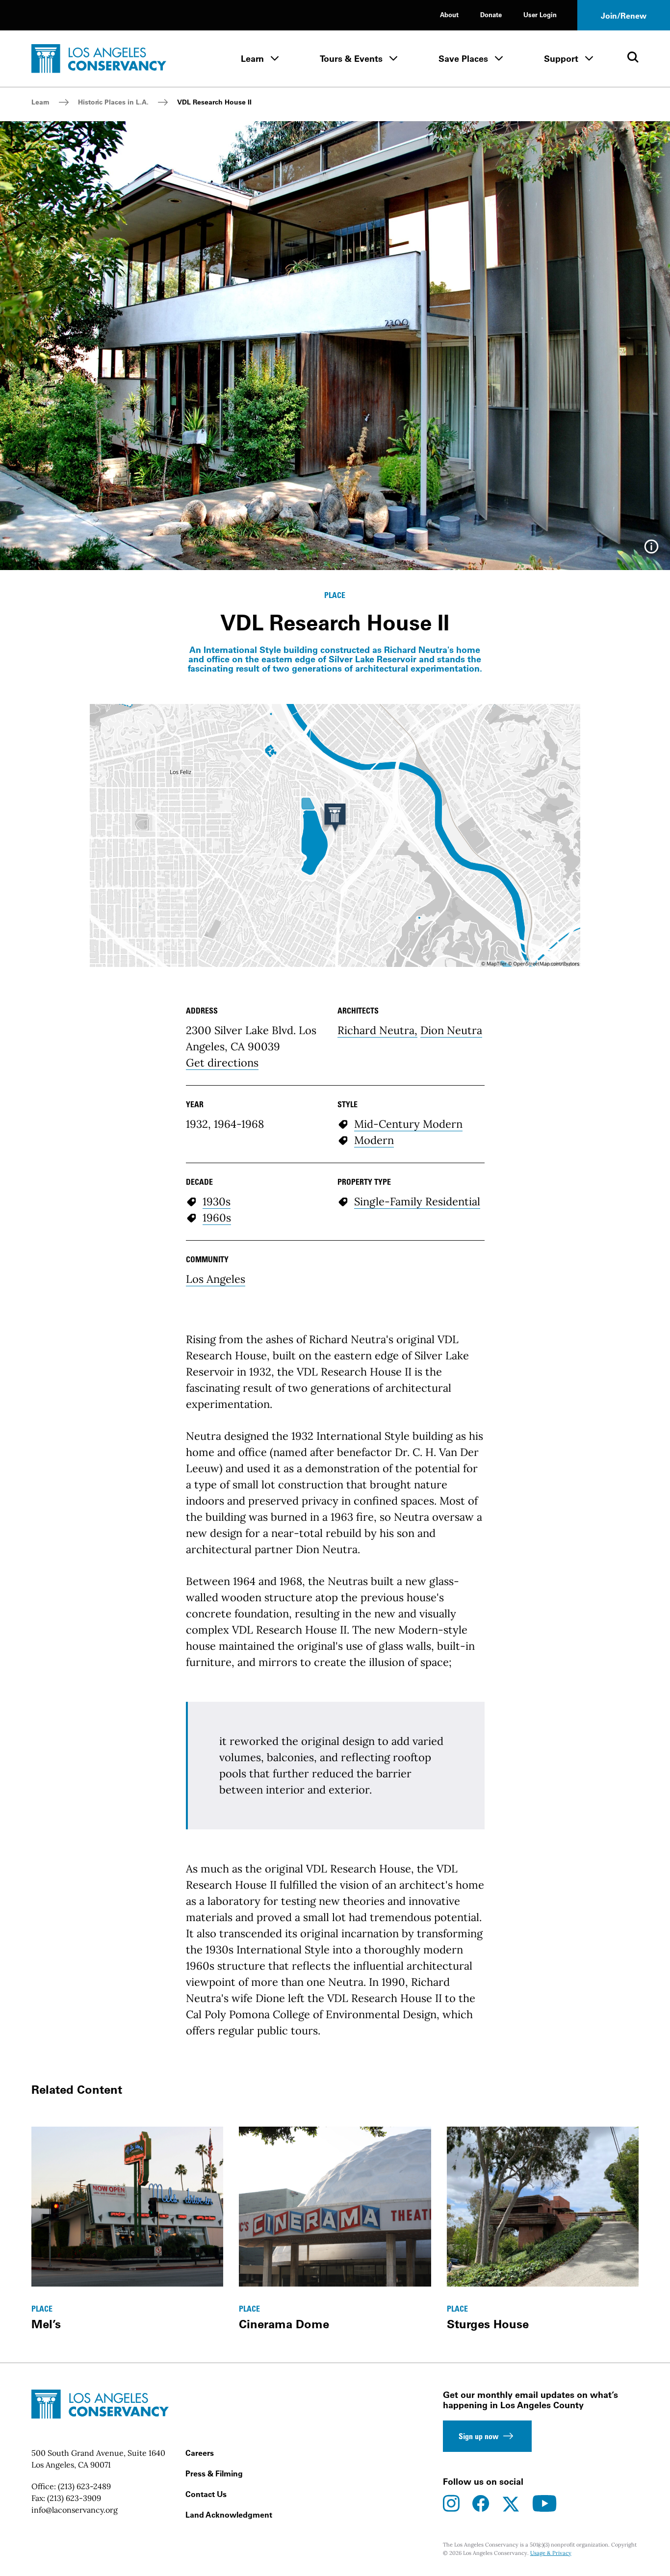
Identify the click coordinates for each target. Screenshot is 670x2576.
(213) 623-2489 (84, 2486)
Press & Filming (214, 2473)
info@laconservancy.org (75, 2510)
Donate (491, 14)
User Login (540, 14)
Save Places (463, 59)
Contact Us (206, 2494)
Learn (252, 59)
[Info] (651, 550)
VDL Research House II (214, 102)
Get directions (222, 1063)
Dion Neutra (451, 1030)
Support (561, 59)
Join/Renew (624, 16)
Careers (200, 2453)
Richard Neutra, (377, 1030)
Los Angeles (216, 1279)
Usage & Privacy (551, 2553)
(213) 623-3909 (74, 2498)
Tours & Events (351, 59)
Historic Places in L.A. (113, 102)
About (449, 14)
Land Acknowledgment (229, 2515)
